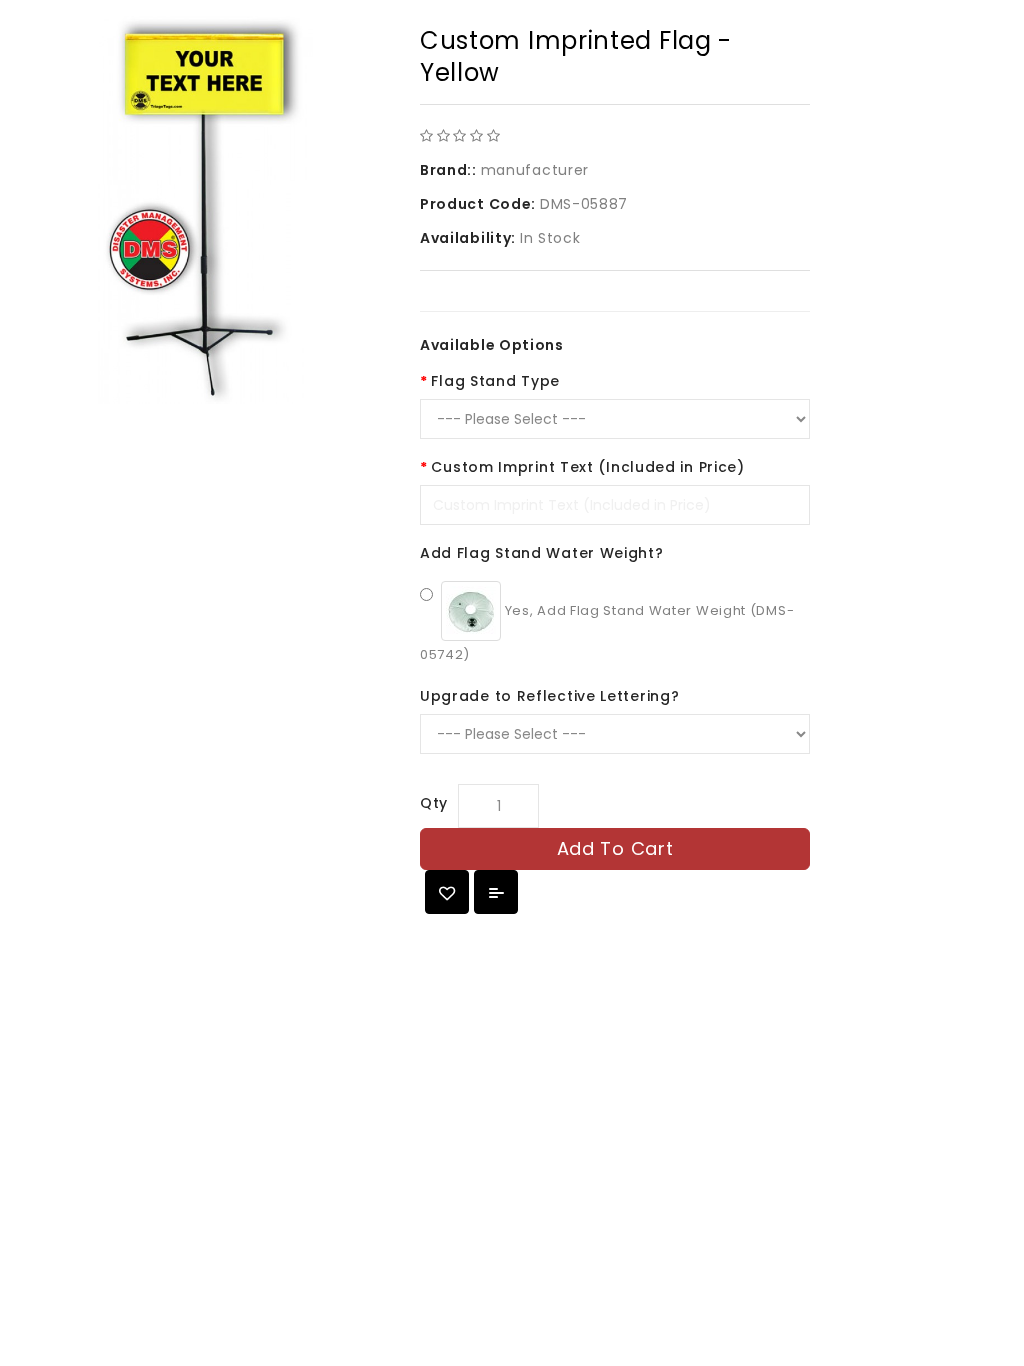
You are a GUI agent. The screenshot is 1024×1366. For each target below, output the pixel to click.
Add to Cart (615, 848)
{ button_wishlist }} (447, 892)
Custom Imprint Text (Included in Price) (587, 467)
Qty (434, 803)
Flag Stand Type (495, 381)
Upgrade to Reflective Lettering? (549, 696)
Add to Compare (496, 892)
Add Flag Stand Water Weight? (542, 553)
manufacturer (535, 170)
